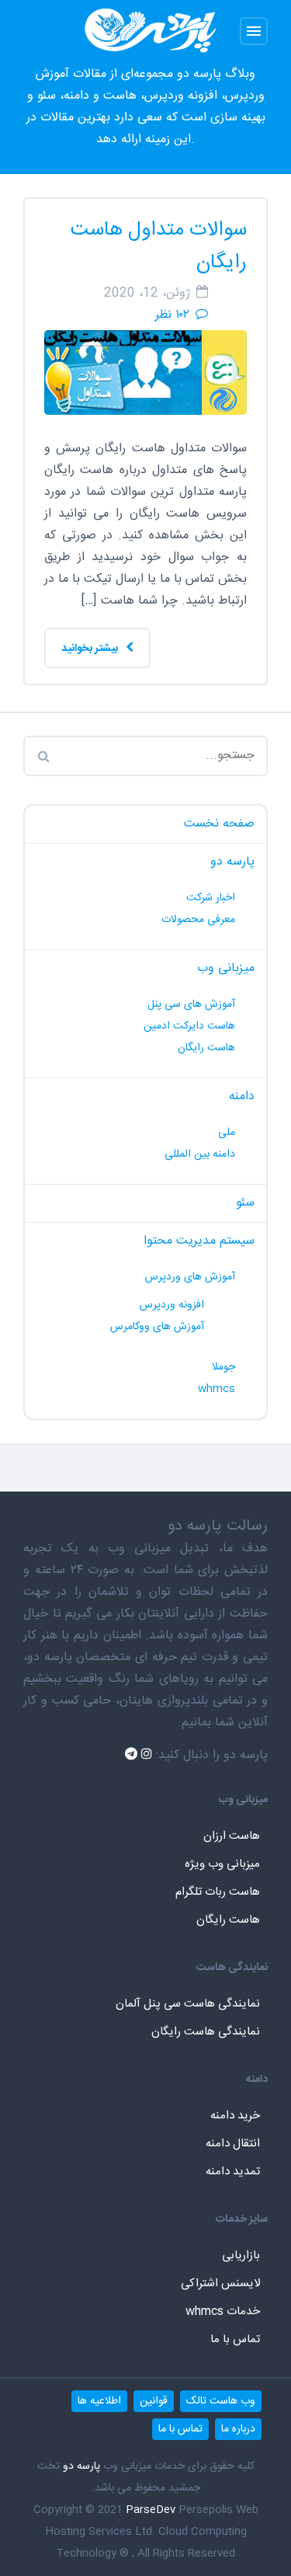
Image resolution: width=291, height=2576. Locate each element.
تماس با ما (235, 2339)
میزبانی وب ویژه (222, 1864)
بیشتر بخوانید (91, 649)
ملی (227, 1133)
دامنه (242, 1097)
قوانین (154, 2401)
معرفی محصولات (198, 920)
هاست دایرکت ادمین (189, 1026)
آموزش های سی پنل (191, 1004)
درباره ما (238, 2429)
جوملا (223, 1367)
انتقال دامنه (233, 2144)
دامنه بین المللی (200, 1154)
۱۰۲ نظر (172, 315)
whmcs (217, 1389)
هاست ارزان (232, 1836)
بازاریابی (241, 2256)
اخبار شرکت (211, 898)
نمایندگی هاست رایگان (206, 2032)
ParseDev (151, 2510)
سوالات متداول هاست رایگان (159, 247)
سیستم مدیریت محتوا (199, 1241)
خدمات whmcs (223, 2311)
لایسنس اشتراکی (220, 2284)
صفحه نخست (219, 824)
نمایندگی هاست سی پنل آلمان (188, 2004)
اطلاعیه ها (99, 2401)
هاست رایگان (206, 1048)
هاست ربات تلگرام (218, 1892)
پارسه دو (232, 862)
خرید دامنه (235, 2116)
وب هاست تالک (221, 2401)
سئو (245, 1203)
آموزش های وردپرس (190, 1277)
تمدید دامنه (233, 2172)
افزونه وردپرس (172, 1305)
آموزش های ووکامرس (157, 1327)
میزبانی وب (226, 968)
